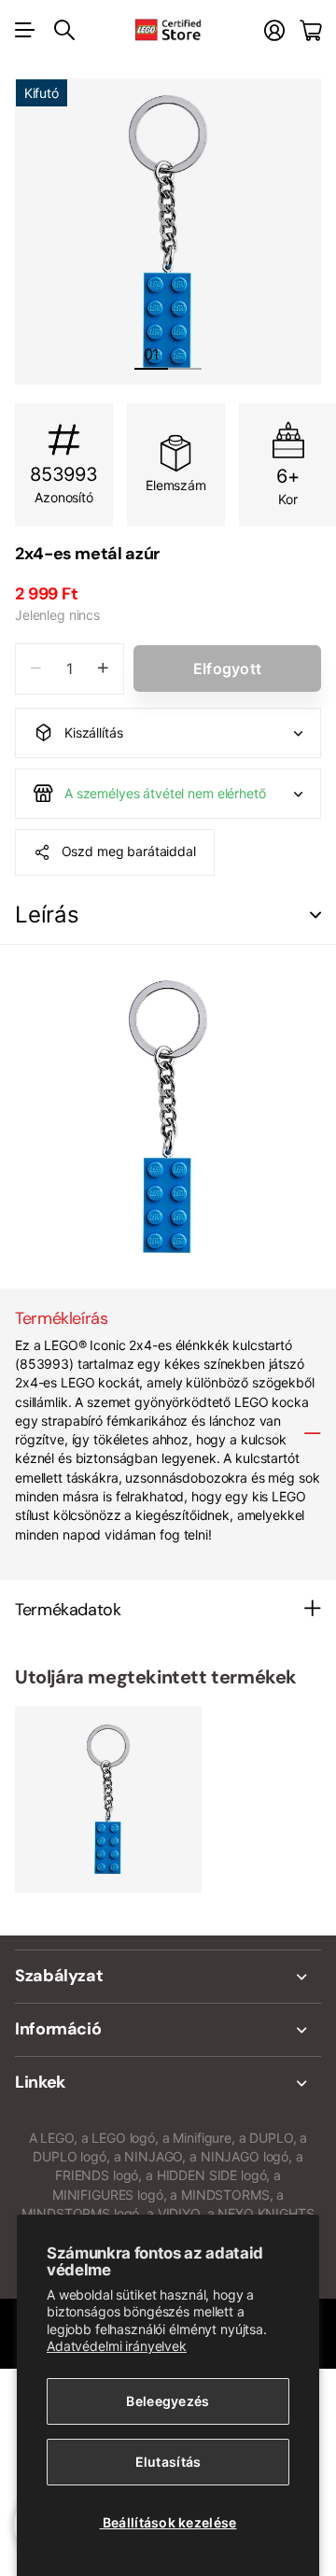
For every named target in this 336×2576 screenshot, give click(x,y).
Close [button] (168, 1977)
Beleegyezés (168, 2401)
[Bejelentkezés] (274, 30)
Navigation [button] (25, 30)
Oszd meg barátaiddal (129, 851)
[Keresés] (64, 30)
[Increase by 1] (103, 669)
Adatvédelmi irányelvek (117, 2346)
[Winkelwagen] (310, 30)
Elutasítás (168, 2462)
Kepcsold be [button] (315, 915)
